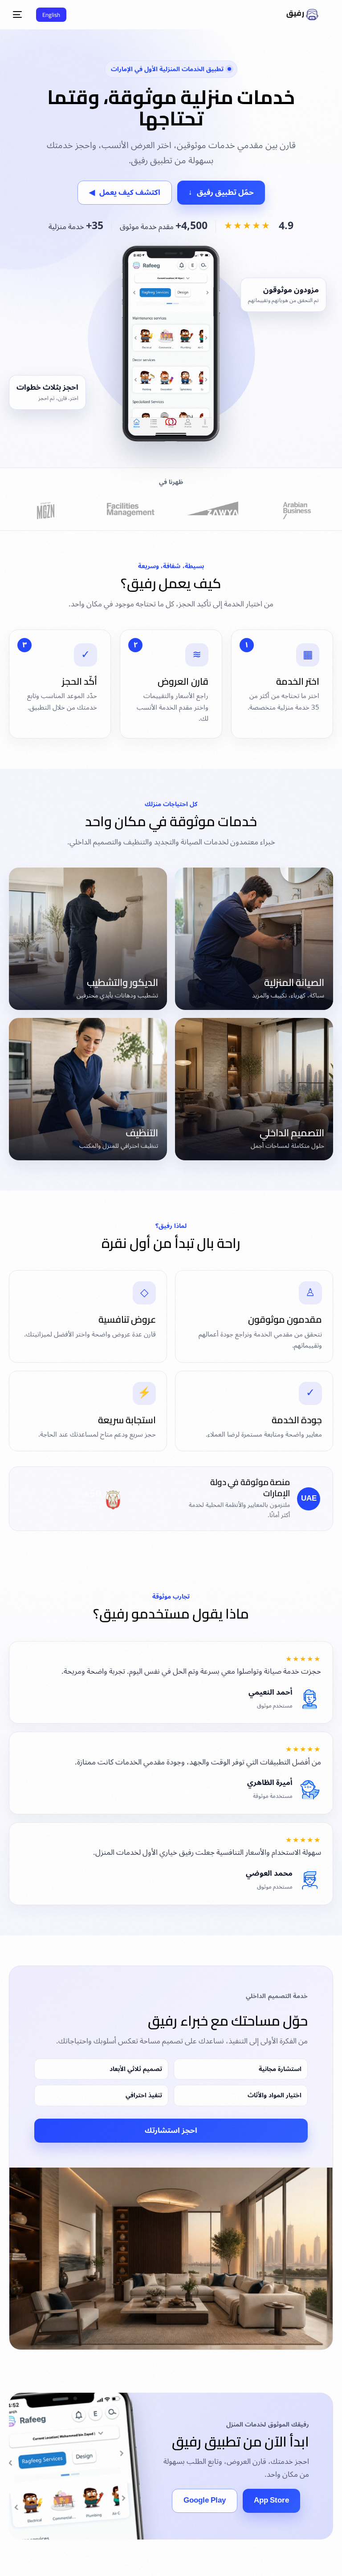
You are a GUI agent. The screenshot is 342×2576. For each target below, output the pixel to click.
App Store (271, 2500)
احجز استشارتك (171, 2131)
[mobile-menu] (20, 15)
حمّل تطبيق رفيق (221, 193)
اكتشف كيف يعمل (125, 193)
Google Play (205, 2500)
